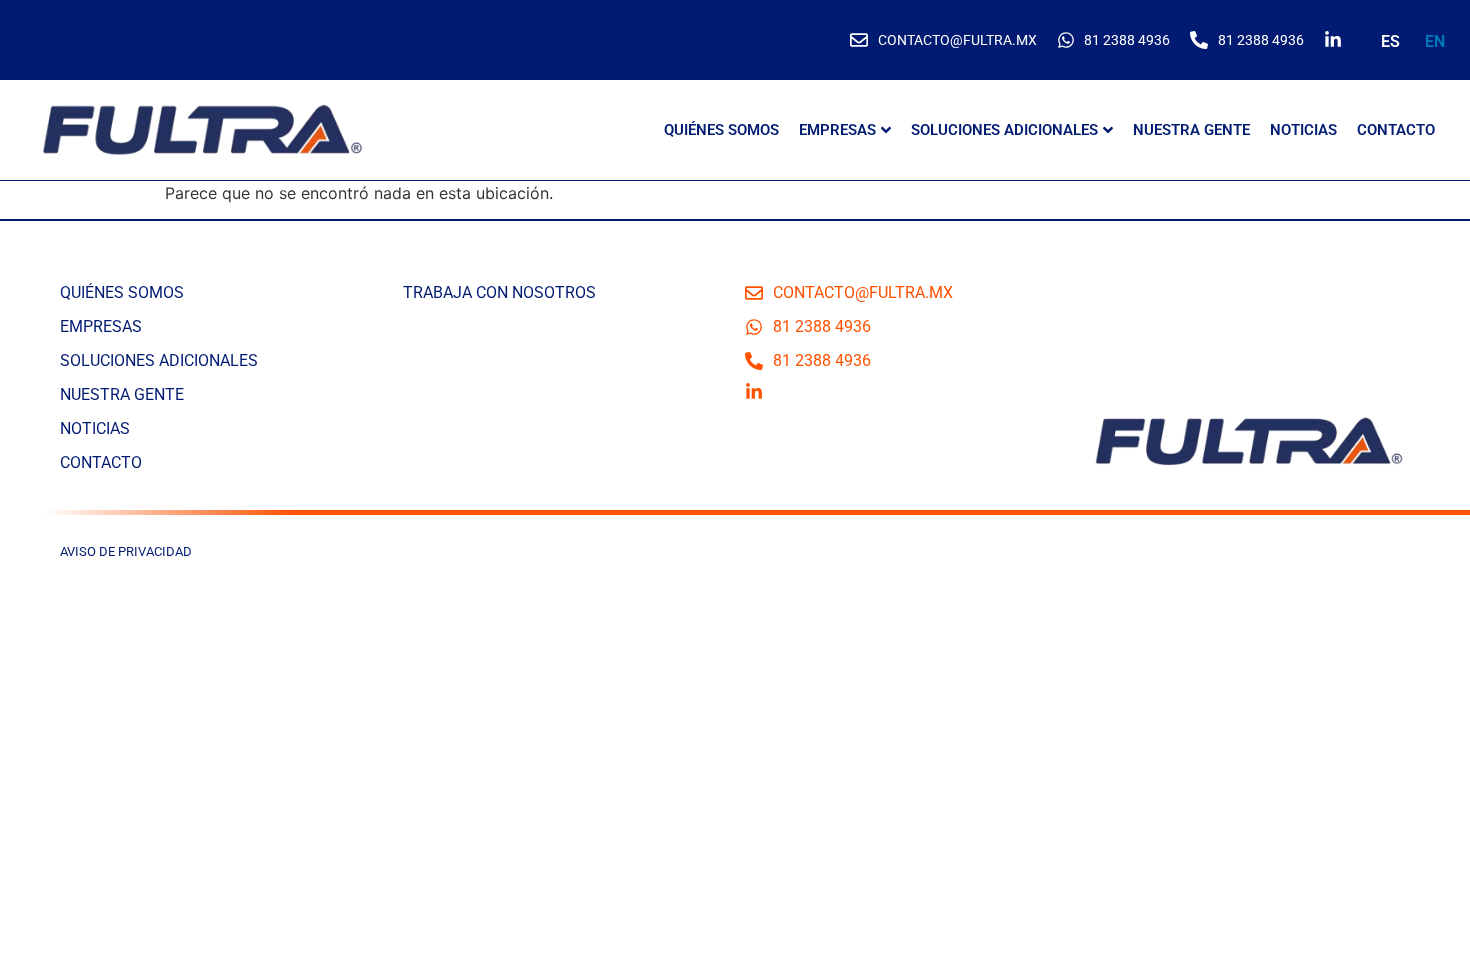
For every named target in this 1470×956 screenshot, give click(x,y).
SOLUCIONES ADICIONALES (1004, 130)
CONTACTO (1396, 130)
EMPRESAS (837, 130)
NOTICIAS (1303, 130)
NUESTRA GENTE (1191, 130)
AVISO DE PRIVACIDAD (126, 551)
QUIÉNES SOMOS (721, 130)
